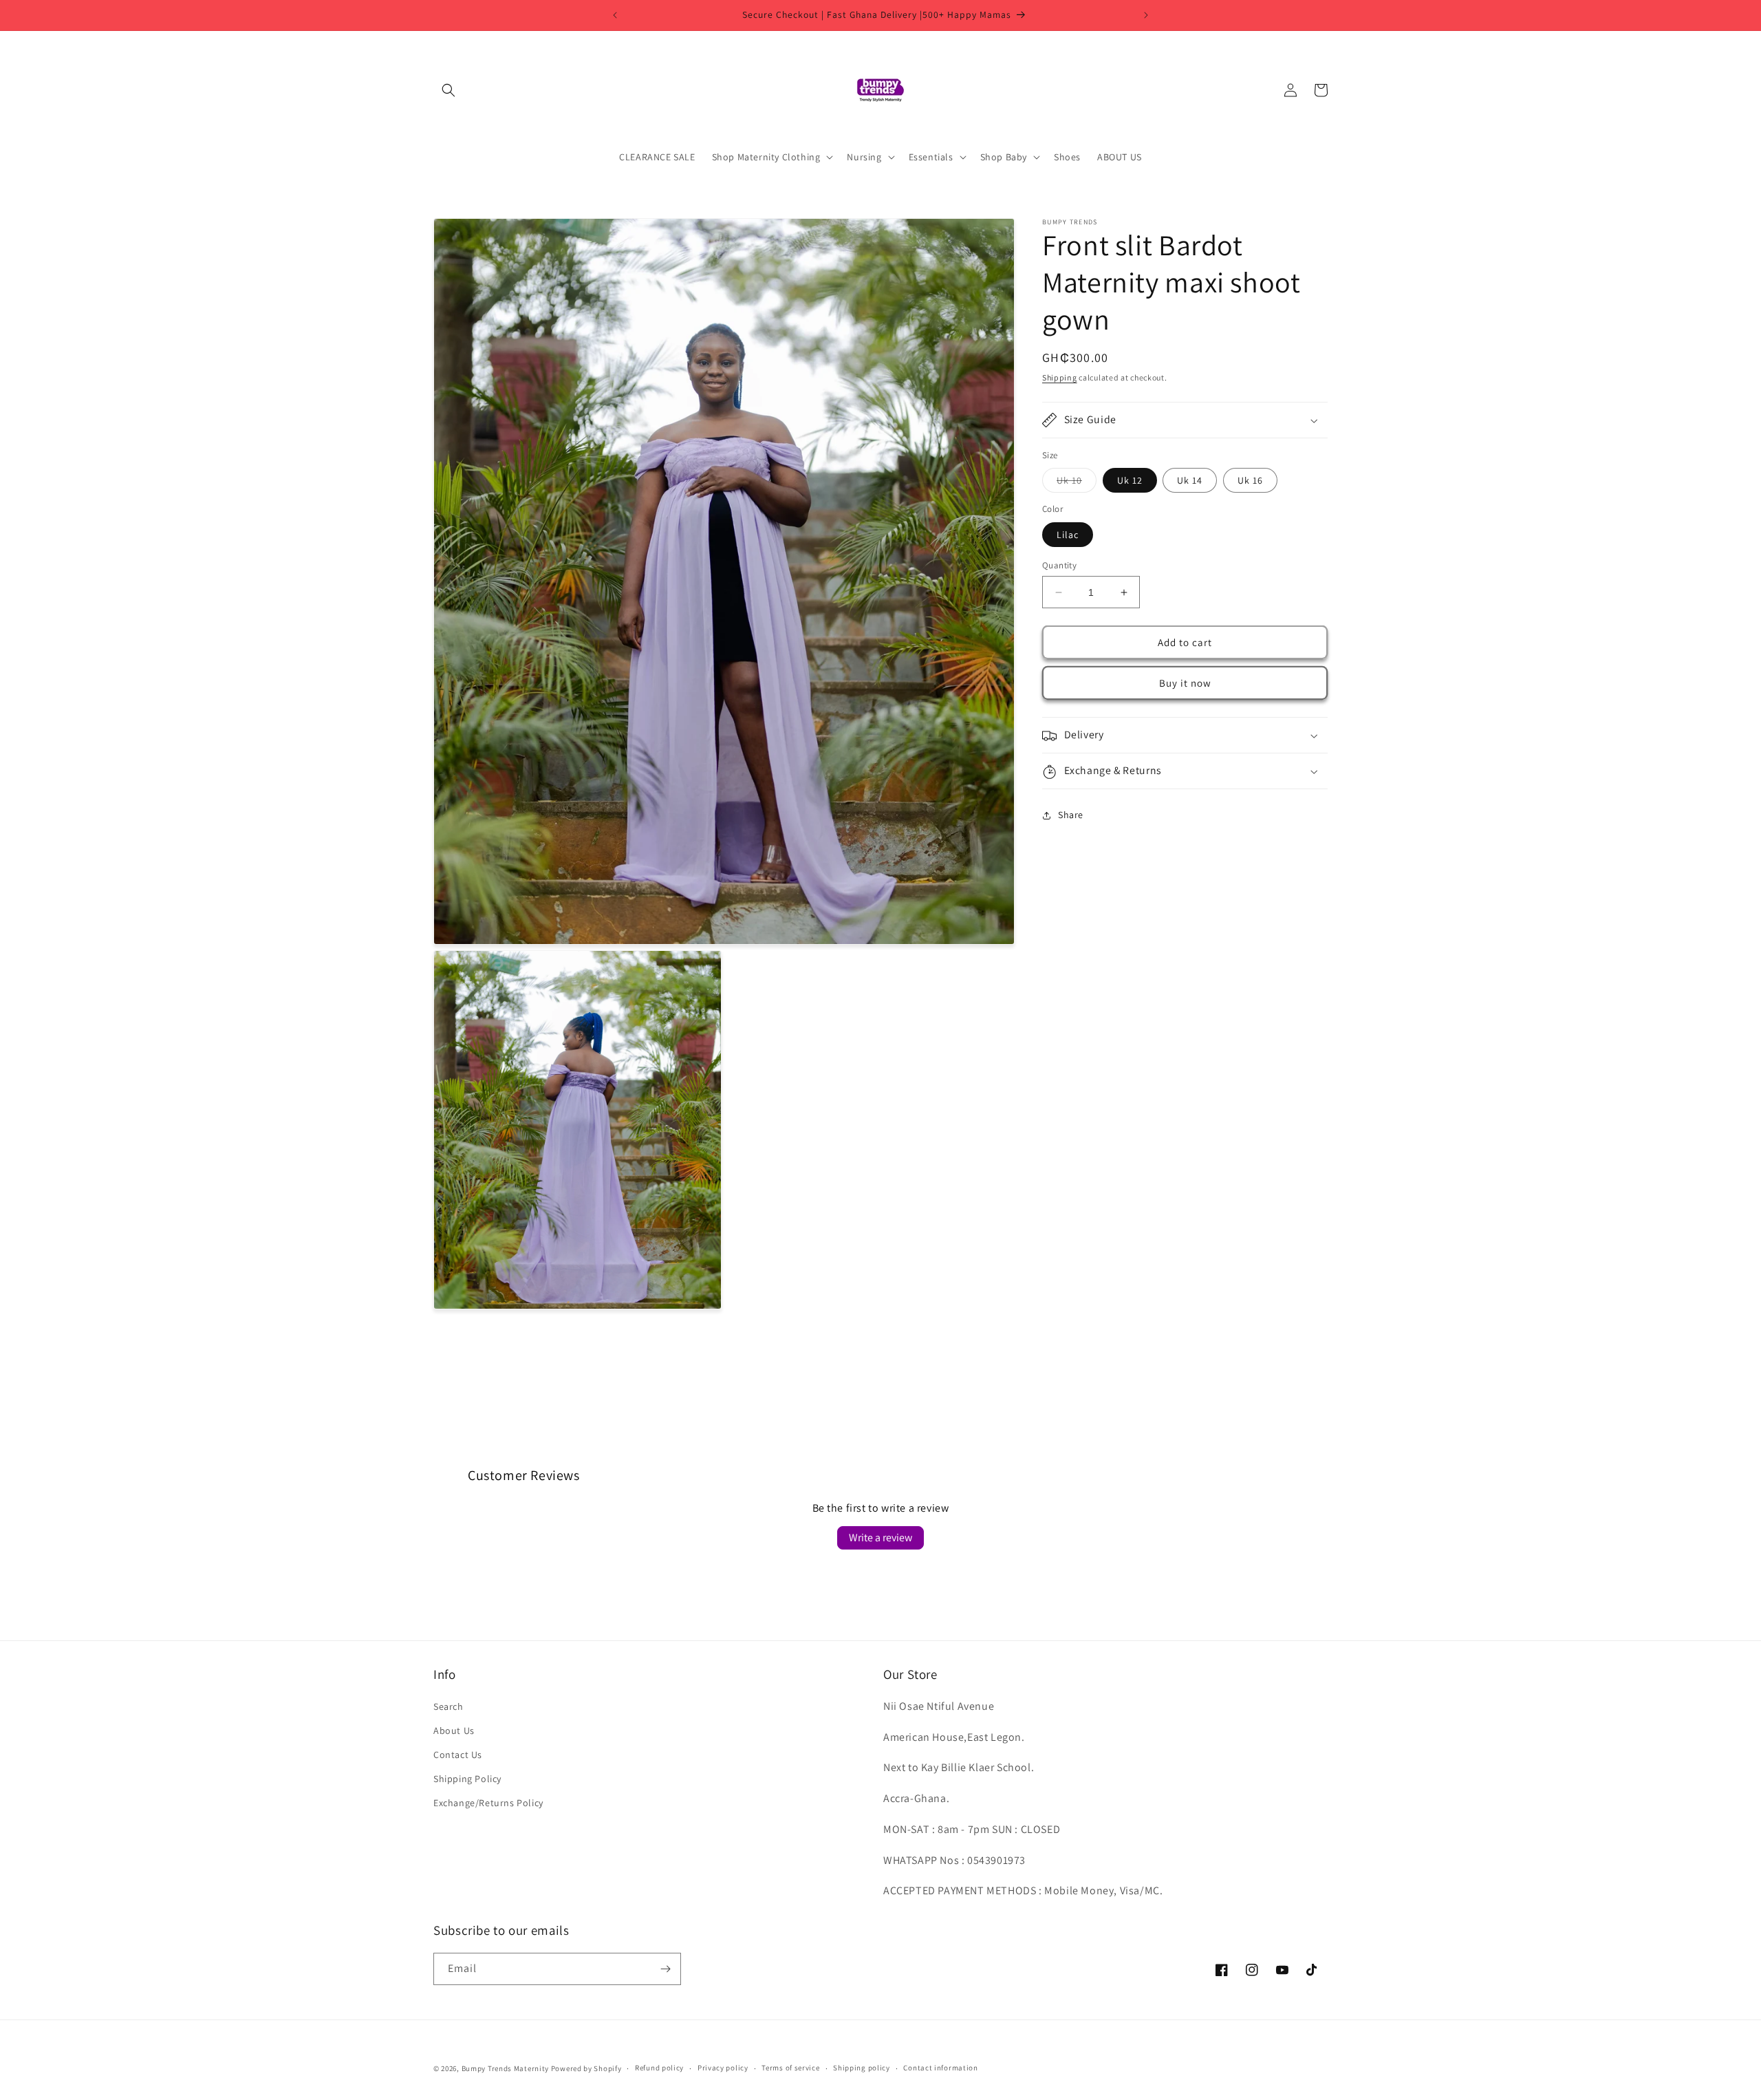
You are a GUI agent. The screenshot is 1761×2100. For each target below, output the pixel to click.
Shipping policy (862, 2068)
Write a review (880, 1537)
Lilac (1068, 535)
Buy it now (1185, 683)
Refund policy (659, 2068)
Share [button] (1071, 815)
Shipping (1060, 377)
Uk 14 (1190, 481)
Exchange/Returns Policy (488, 1803)
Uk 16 (1250, 481)
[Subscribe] (665, 1969)
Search (449, 1706)
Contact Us (458, 1755)
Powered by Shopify (586, 2068)
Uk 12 (1130, 481)
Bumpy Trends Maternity (505, 2068)
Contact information (940, 2068)
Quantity (1059, 565)
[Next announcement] (1146, 15)
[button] (449, 90)
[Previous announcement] (615, 15)
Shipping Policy (467, 1779)
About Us (454, 1731)
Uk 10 (1077, 484)
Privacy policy (723, 2068)
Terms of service (790, 2068)
